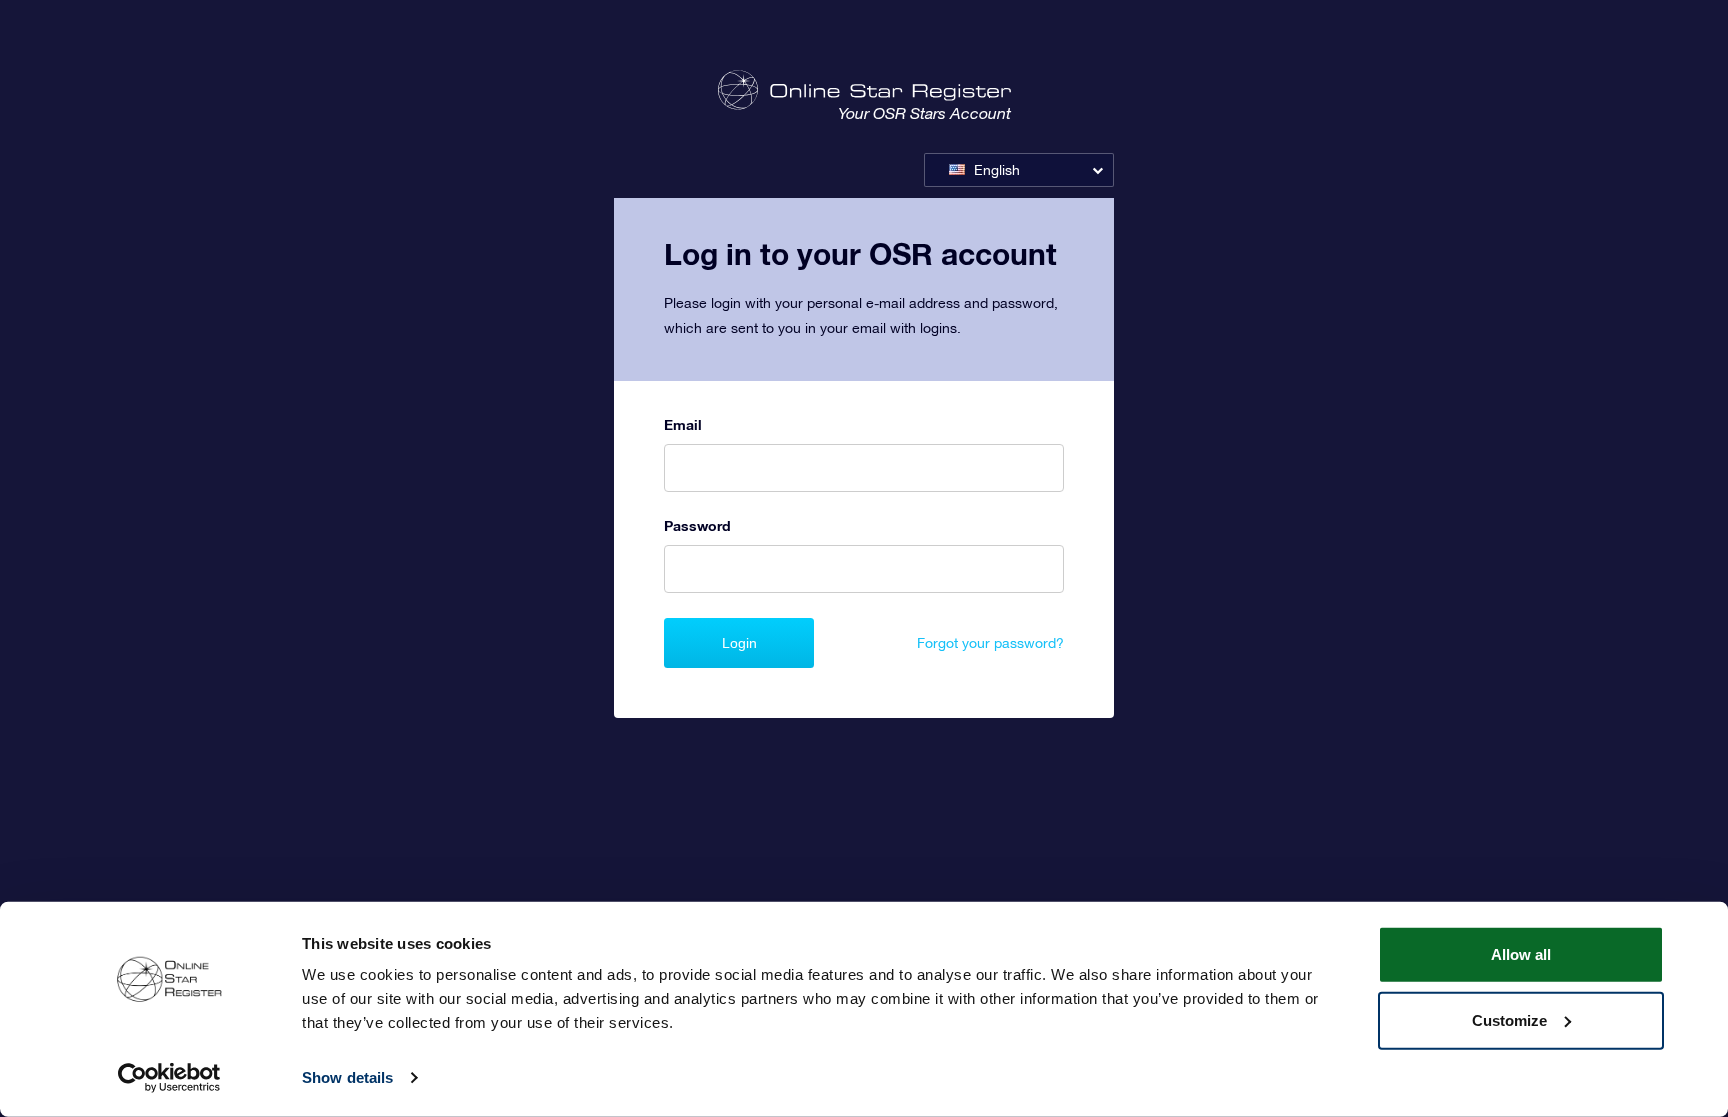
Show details (347, 1077)
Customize (1509, 1019)
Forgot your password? (990, 643)
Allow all (1521, 954)
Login (739, 643)
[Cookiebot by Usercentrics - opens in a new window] (169, 1078)
